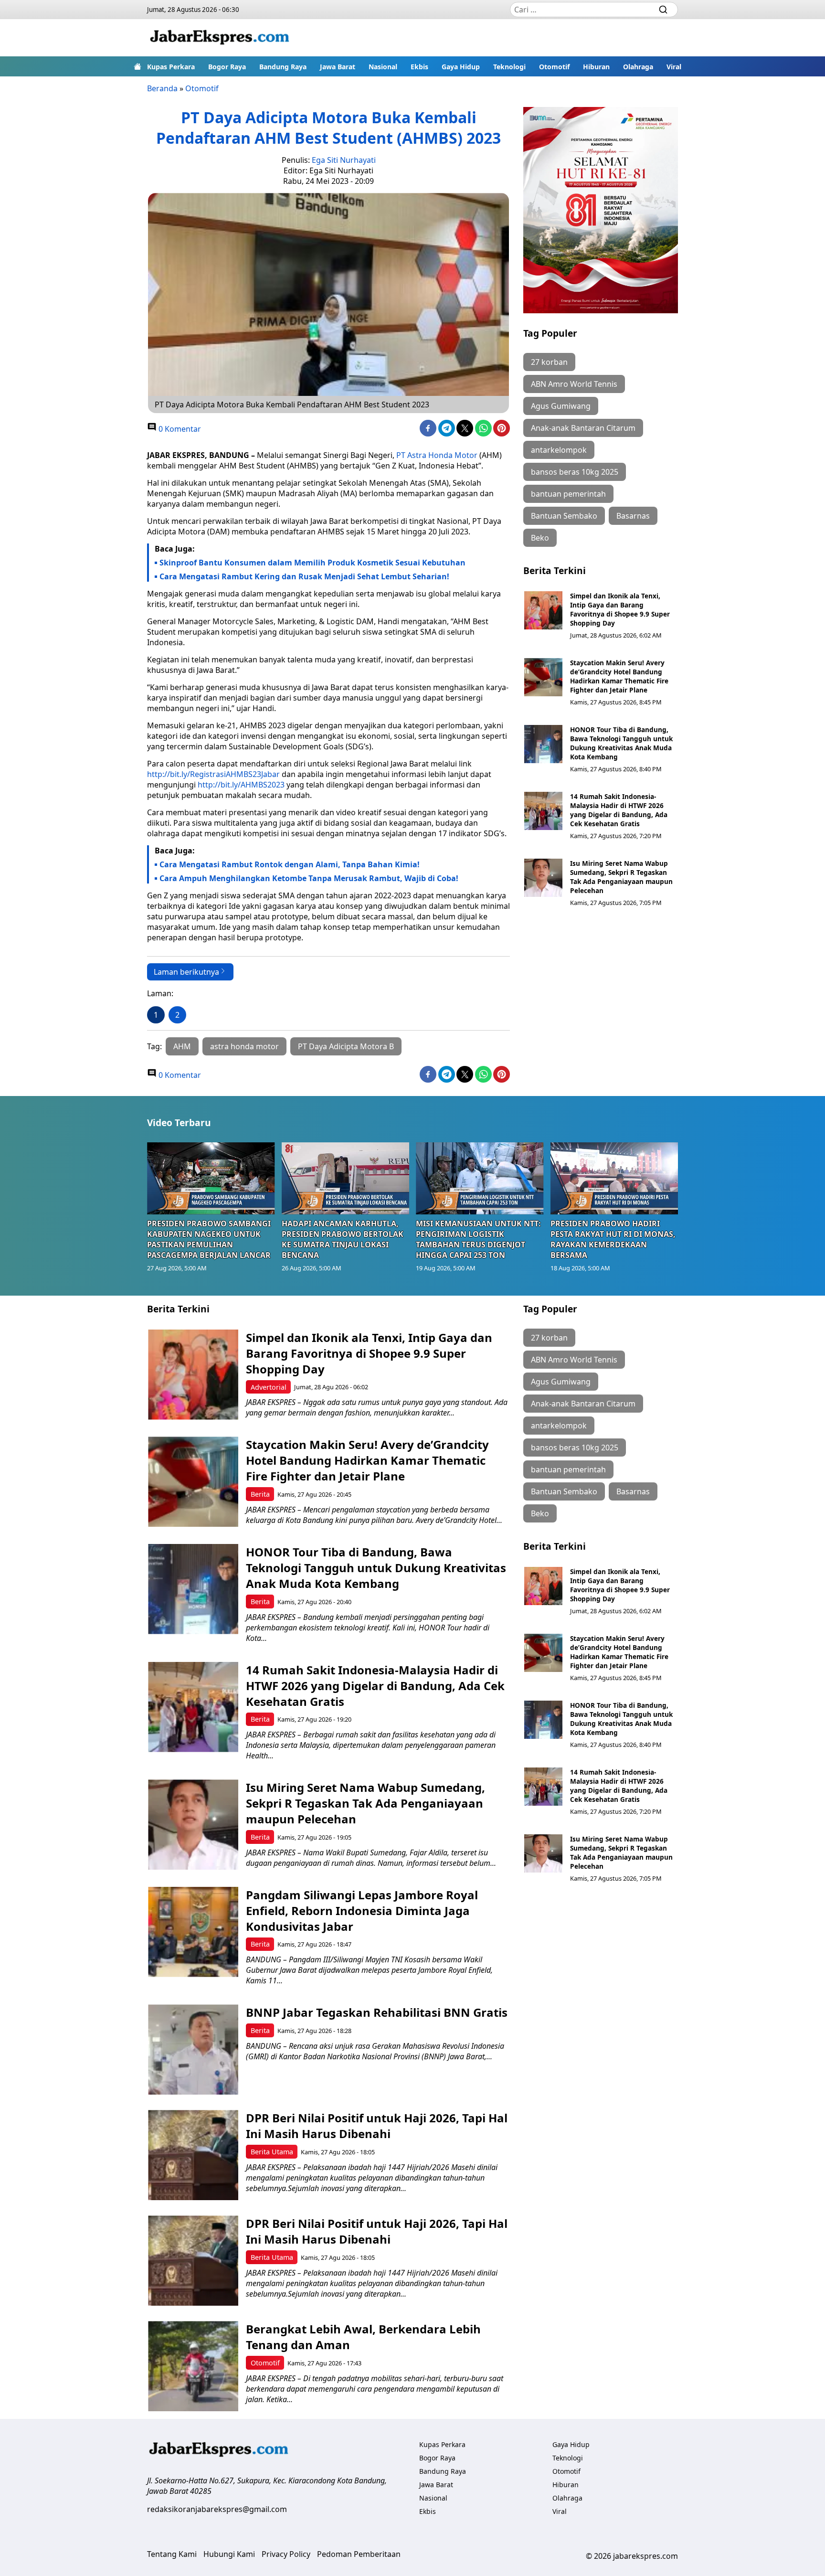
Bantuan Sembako (564, 516)
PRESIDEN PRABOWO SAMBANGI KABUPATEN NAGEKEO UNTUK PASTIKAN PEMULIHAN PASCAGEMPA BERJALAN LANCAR (209, 1239)
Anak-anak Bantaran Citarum (583, 428)
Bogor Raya (227, 67)
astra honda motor (244, 1046)
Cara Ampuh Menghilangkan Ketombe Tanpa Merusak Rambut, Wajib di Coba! (309, 878)
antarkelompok (559, 450)
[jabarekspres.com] (220, 38)
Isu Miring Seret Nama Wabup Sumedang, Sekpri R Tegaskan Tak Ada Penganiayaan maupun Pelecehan (621, 877)
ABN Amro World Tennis (574, 384)
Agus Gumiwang (561, 406)
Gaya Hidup (461, 67)
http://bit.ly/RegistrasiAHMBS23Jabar (213, 774)
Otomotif (554, 67)
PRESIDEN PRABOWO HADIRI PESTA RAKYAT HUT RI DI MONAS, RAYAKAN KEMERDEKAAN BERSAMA (613, 1239)
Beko (540, 538)
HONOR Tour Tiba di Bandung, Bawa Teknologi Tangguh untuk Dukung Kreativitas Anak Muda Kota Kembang (621, 743)
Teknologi (509, 67)
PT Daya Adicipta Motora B (346, 1046)
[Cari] (663, 10)
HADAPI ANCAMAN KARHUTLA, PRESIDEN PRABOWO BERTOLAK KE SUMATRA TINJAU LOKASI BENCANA (343, 1239)
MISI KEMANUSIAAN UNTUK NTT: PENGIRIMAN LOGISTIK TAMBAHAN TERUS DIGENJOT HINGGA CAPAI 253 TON (478, 1239)
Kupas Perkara (171, 67)
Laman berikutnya (186, 972)
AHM (182, 1046)
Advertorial (269, 1387)
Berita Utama (272, 2152)
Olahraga (638, 67)
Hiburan (596, 67)
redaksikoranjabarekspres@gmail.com (217, 2509)
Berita (260, 1494)
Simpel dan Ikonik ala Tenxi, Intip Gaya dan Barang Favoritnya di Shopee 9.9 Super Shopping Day (620, 609)
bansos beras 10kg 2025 (575, 472)
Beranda (162, 88)
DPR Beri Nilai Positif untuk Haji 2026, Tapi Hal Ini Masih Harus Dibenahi (377, 2126)
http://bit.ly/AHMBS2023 (241, 785)
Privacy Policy (286, 2554)
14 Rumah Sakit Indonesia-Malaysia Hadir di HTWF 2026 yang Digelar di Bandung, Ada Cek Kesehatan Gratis (619, 810)
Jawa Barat (338, 67)
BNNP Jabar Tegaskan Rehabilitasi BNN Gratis (377, 2012)
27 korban (549, 362)
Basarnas (633, 516)
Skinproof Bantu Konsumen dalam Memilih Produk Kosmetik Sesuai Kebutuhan (312, 563)
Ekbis (419, 67)
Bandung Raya (283, 67)
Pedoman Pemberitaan (359, 2554)
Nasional (383, 67)
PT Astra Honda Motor (437, 455)
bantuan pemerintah (568, 494)
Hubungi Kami (229, 2554)
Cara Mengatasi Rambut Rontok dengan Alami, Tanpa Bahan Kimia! (290, 864)
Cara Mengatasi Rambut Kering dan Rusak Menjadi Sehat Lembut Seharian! (304, 576)
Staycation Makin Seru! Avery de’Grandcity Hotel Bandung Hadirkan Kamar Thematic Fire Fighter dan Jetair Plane (619, 676)
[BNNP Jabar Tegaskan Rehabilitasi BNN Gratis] (193, 2049)
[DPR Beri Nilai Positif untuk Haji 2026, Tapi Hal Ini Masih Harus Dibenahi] (193, 2155)
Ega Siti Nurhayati (344, 160)
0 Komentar (179, 429)
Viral (674, 67)
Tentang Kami (172, 2554)
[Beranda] (137, 66)
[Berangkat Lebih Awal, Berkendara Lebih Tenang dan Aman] (193, 2366)
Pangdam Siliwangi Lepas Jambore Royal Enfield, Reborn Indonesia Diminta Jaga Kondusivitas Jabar (362, 1911)
